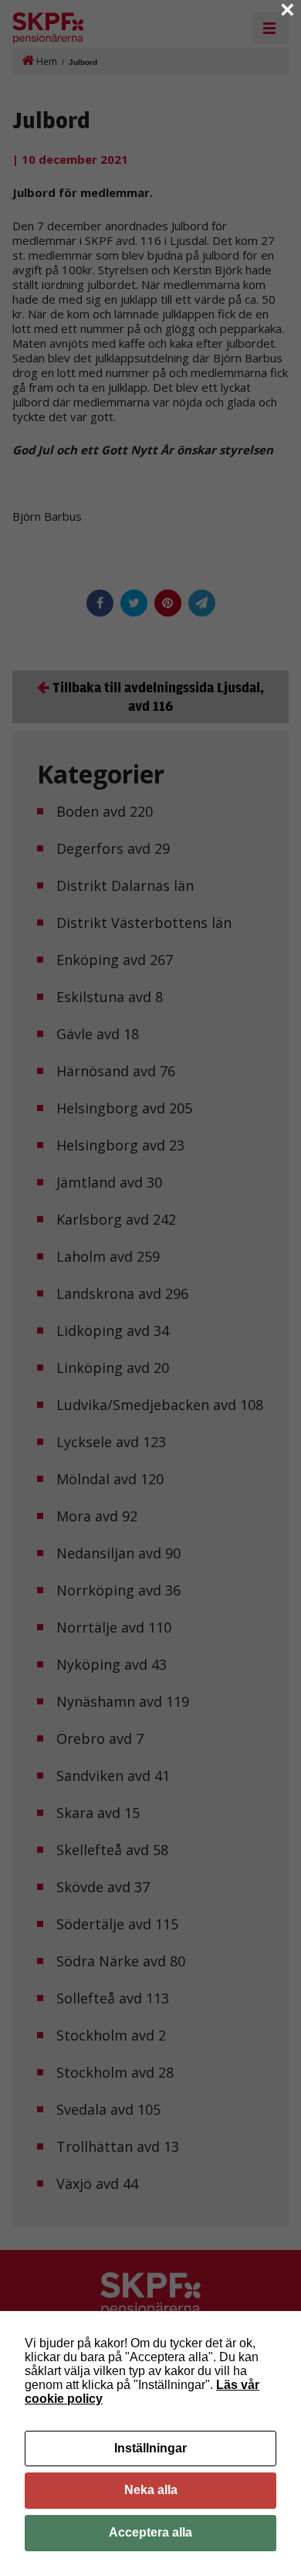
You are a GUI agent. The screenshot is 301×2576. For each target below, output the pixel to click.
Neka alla (151, 2490)
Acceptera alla (150, 2532)
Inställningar (150, 2448)
